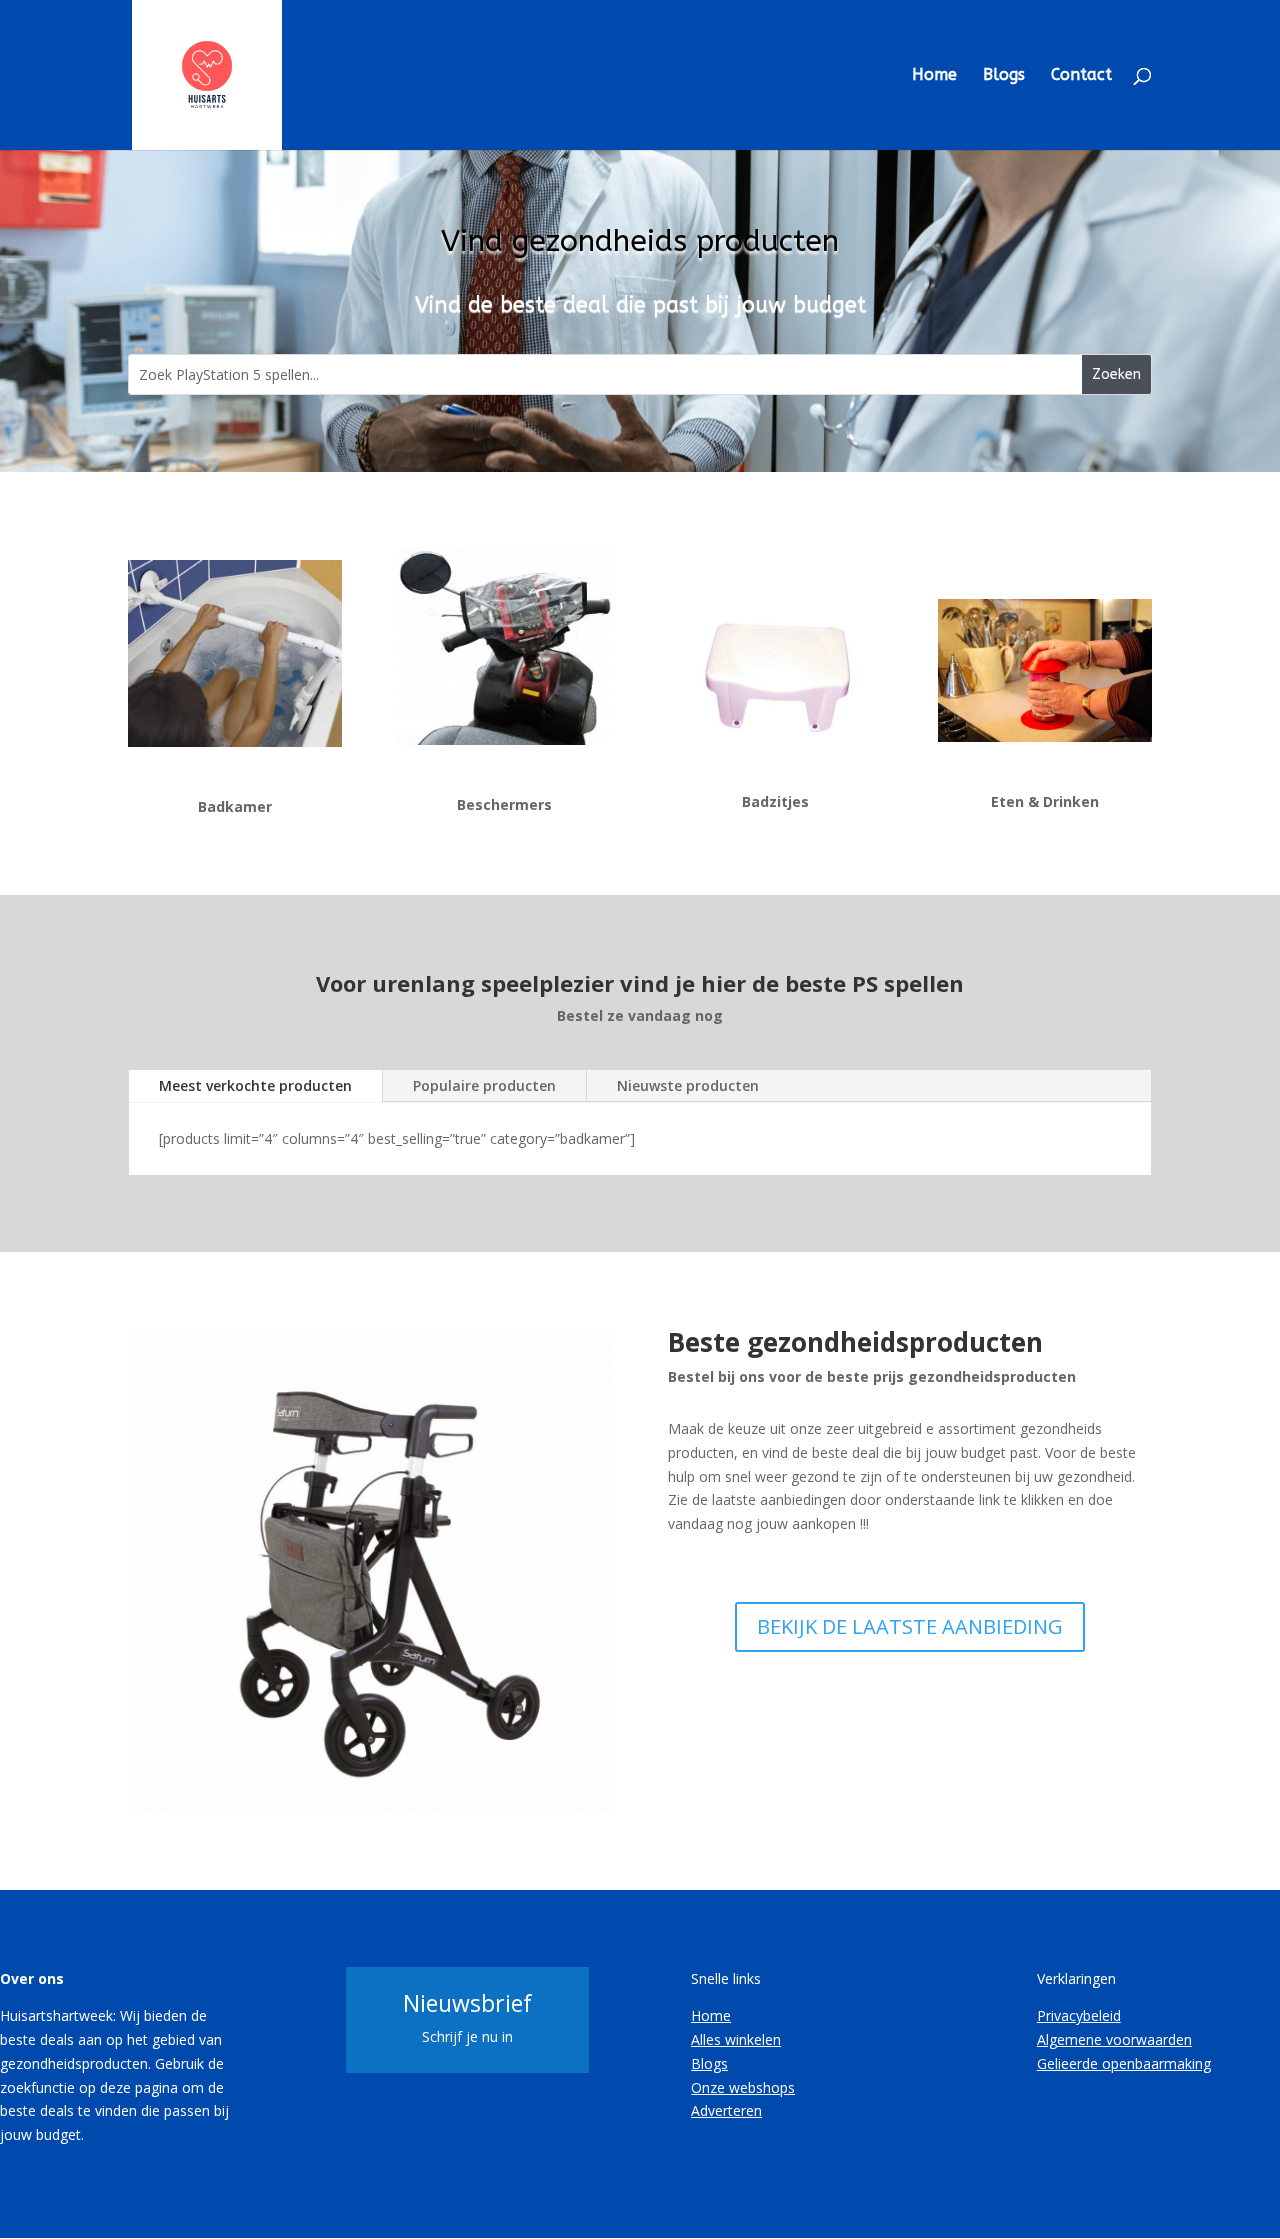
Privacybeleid (1079, 2015)
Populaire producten (484, 1085)
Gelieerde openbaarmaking (1124, 2063)
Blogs (1004, 76)
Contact (1081, 76)
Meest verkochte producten (255, 1085)
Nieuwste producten (688, 1085)
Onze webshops (743, 2087)
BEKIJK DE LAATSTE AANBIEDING (910, 1626)
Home (934, 76)
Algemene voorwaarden (1114, 2039)
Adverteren (726, 2110)
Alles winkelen (736, 2039)
